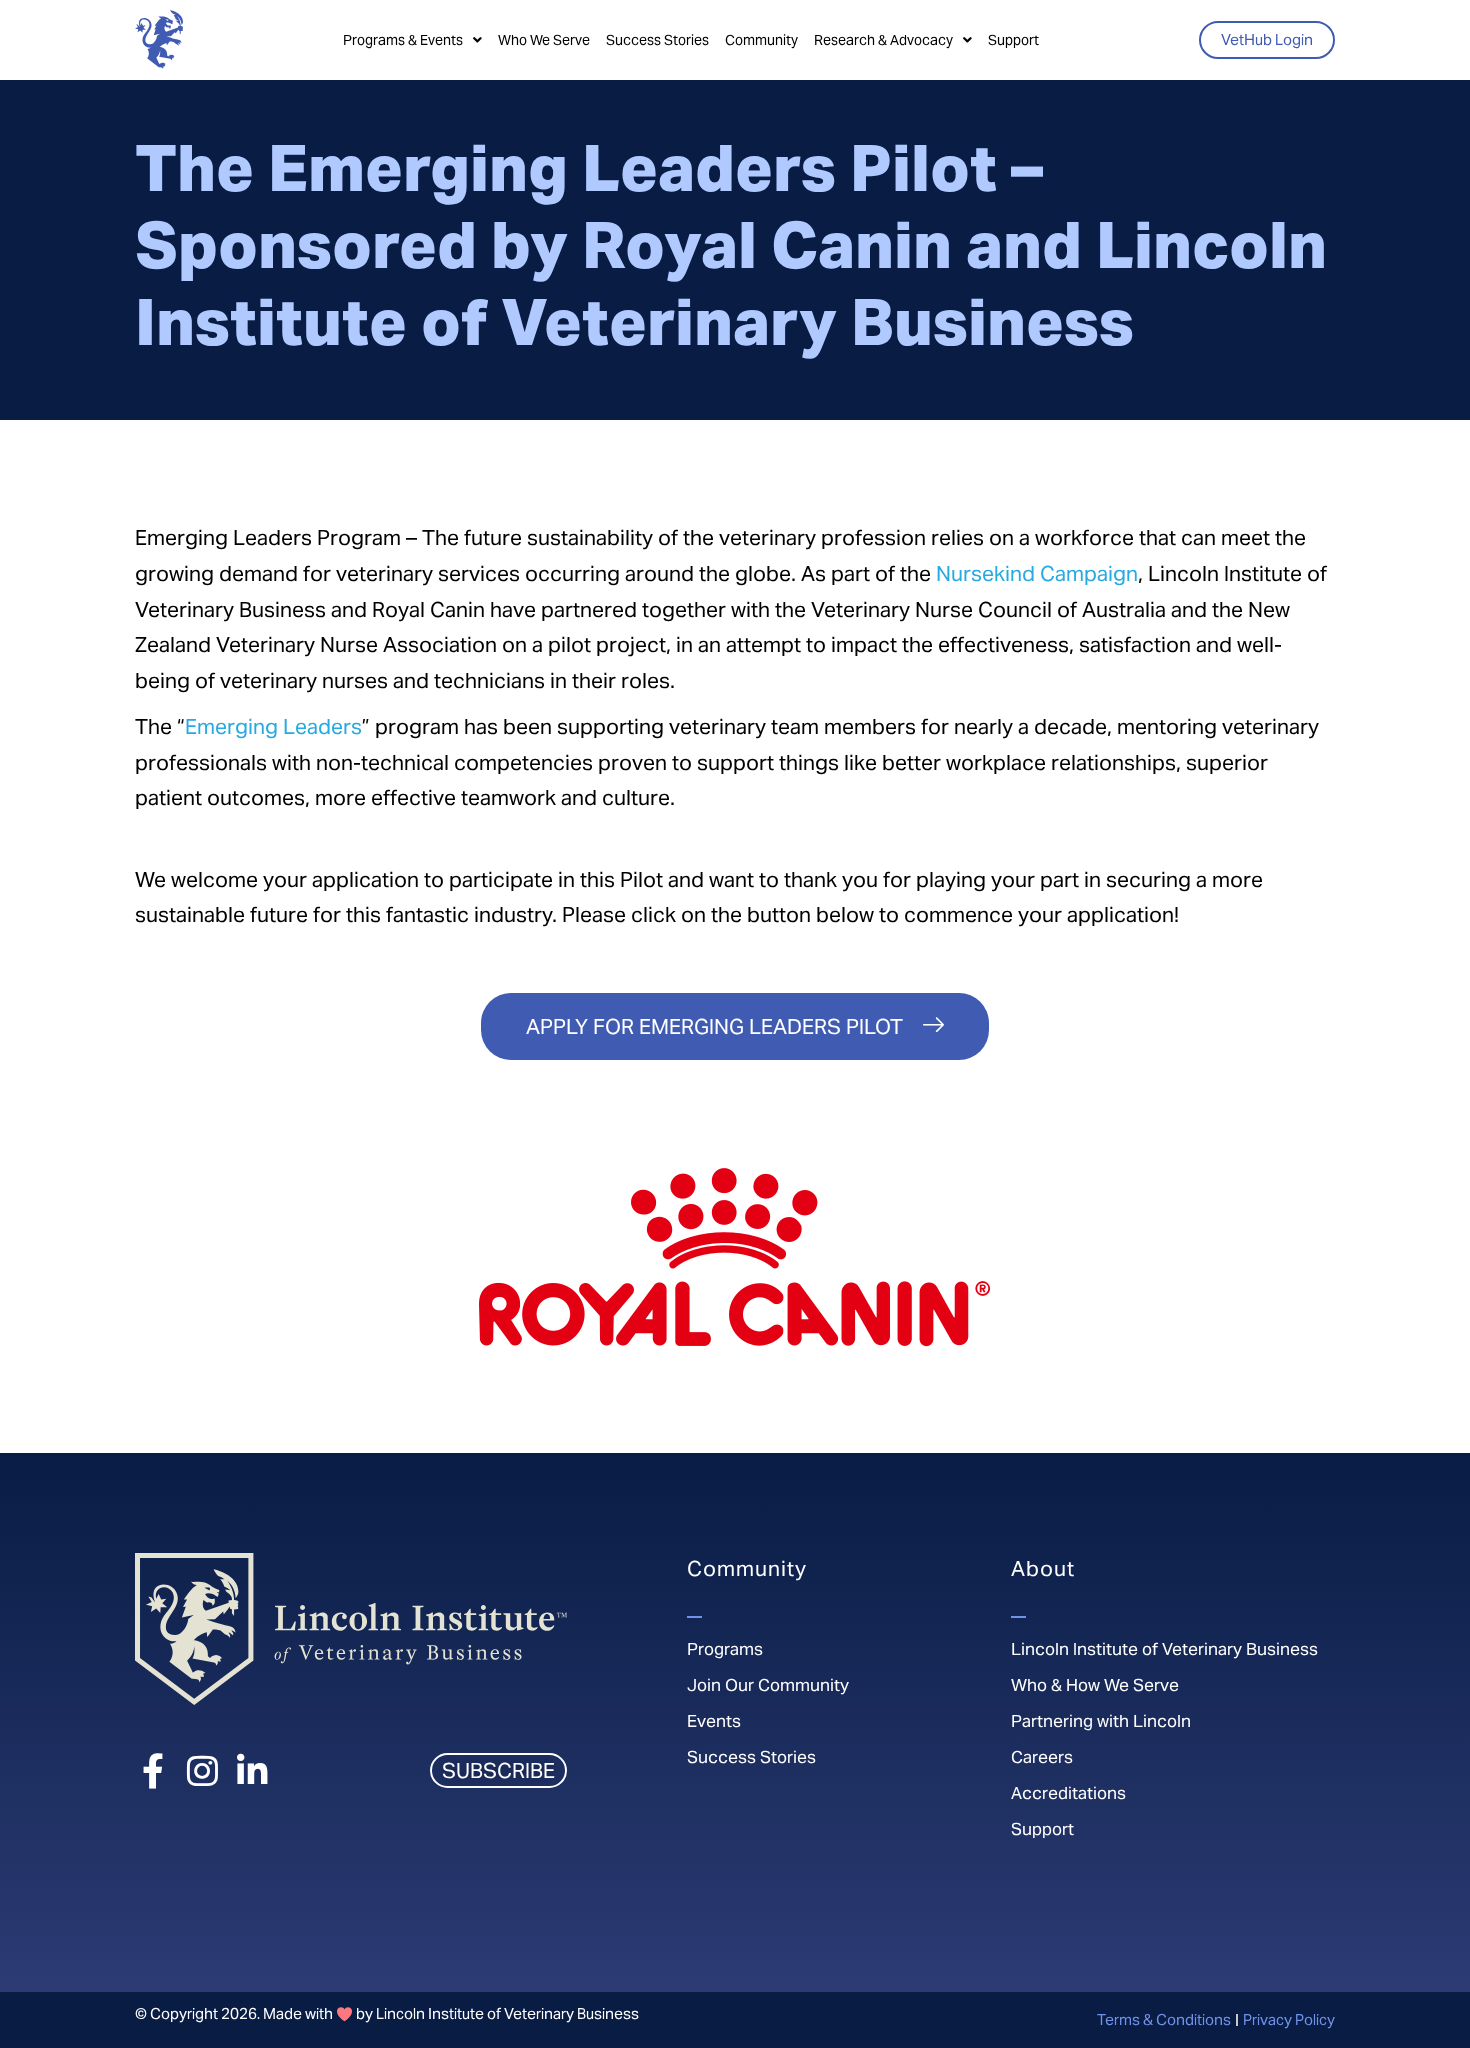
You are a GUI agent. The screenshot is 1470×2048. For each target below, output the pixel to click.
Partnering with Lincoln (1101, 1721)
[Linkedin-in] (252, 1770)
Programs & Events (403, 40)
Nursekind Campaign (1037, 573)
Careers (1042, 1757)
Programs (725, 1649)
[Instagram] (202, 1770)
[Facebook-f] (152, 1770)
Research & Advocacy (883, 40)
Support (1013, 40)
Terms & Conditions (1164, 2019)
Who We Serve (544, 40)
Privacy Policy (1289, 2019)
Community (761, 40)
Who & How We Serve (1095, 1685)
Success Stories (657, 40)
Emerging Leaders (273, 726)
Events (714, 1721)
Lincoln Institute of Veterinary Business (1164, 1649)
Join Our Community (768, 1685)
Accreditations (1068, 1793)
